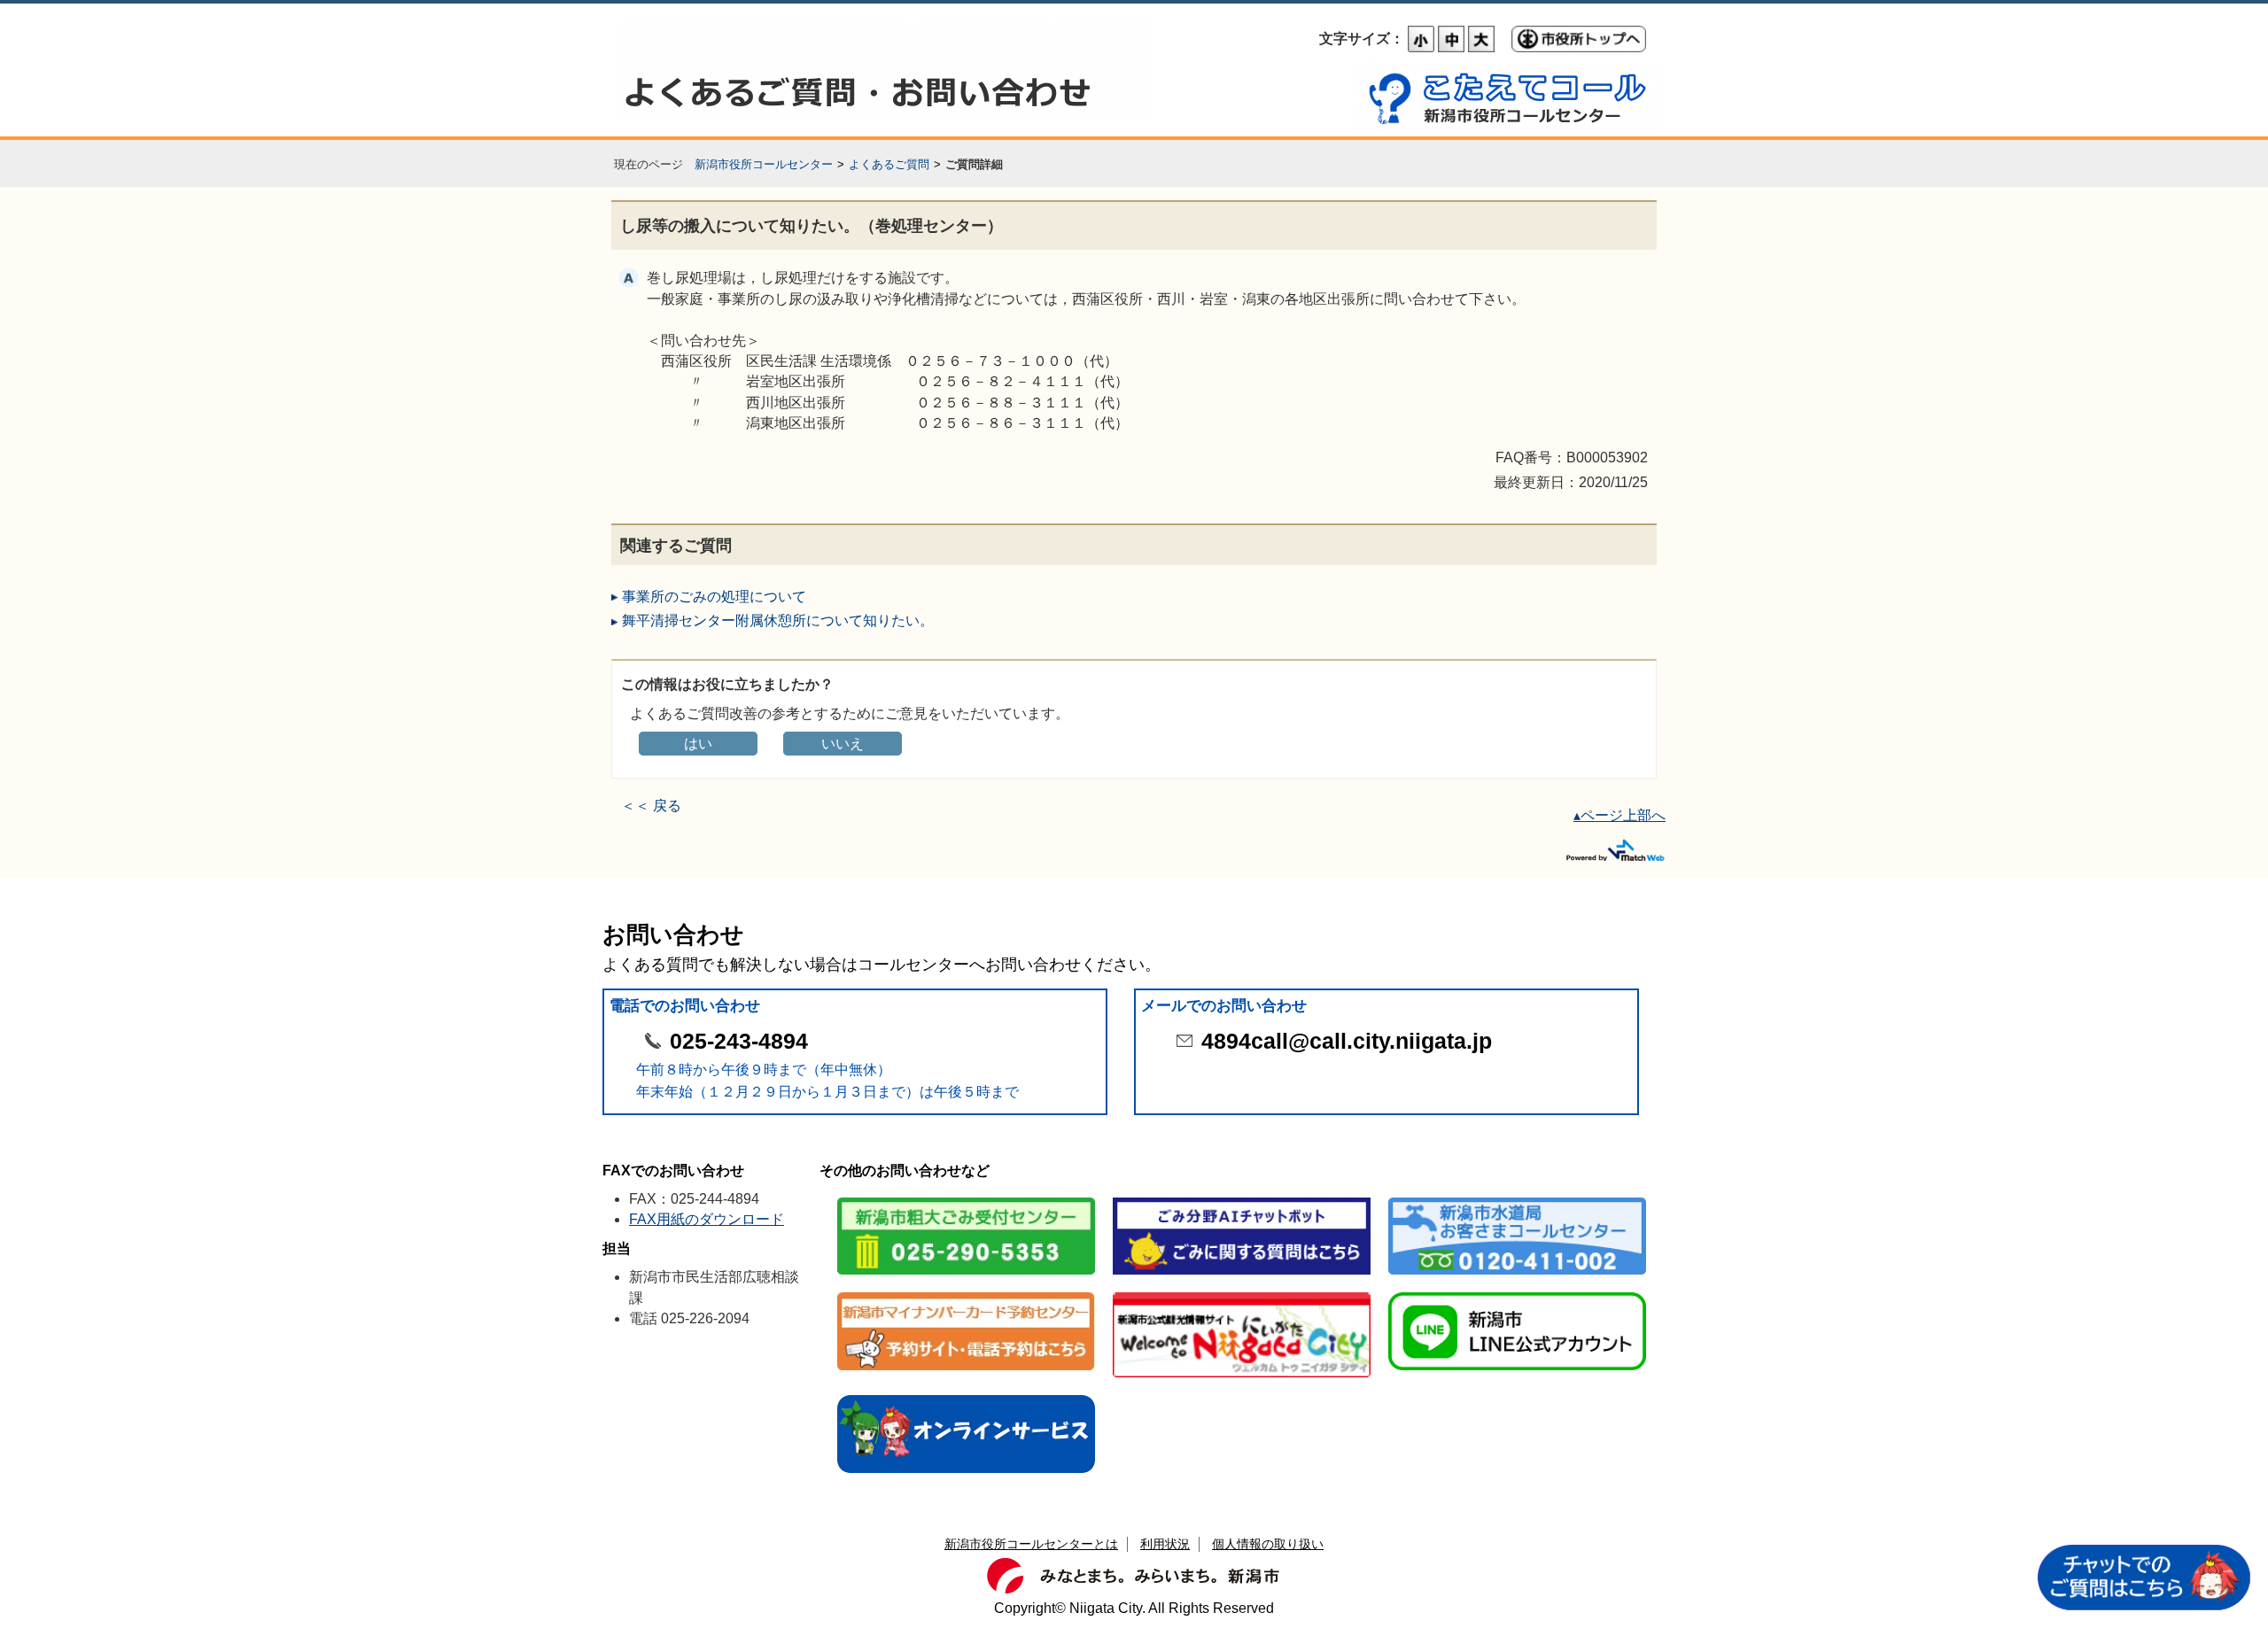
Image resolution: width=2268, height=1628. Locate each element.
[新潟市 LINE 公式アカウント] (1517, 1294)
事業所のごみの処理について (714, 597)
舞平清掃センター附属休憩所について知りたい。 (778, 620)
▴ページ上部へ (1619, 815)
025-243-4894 (739, 1041)
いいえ (843, 744)
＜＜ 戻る (651, 806)
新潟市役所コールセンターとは (1031, 1544)
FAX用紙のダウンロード (707, 1219)
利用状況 (1165, 1544)
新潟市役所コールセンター (764, 164)
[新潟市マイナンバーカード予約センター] (966, 1294)
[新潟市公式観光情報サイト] (1242, 1294)
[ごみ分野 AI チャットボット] (1242, 1199)
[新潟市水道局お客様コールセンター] (1517, 1199)
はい (698, 744)
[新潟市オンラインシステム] (966, 1396)
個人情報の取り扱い (1268, 1544)
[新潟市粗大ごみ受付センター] (966, 1199)
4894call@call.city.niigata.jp (1347, 1041)
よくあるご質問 (889, 164)
